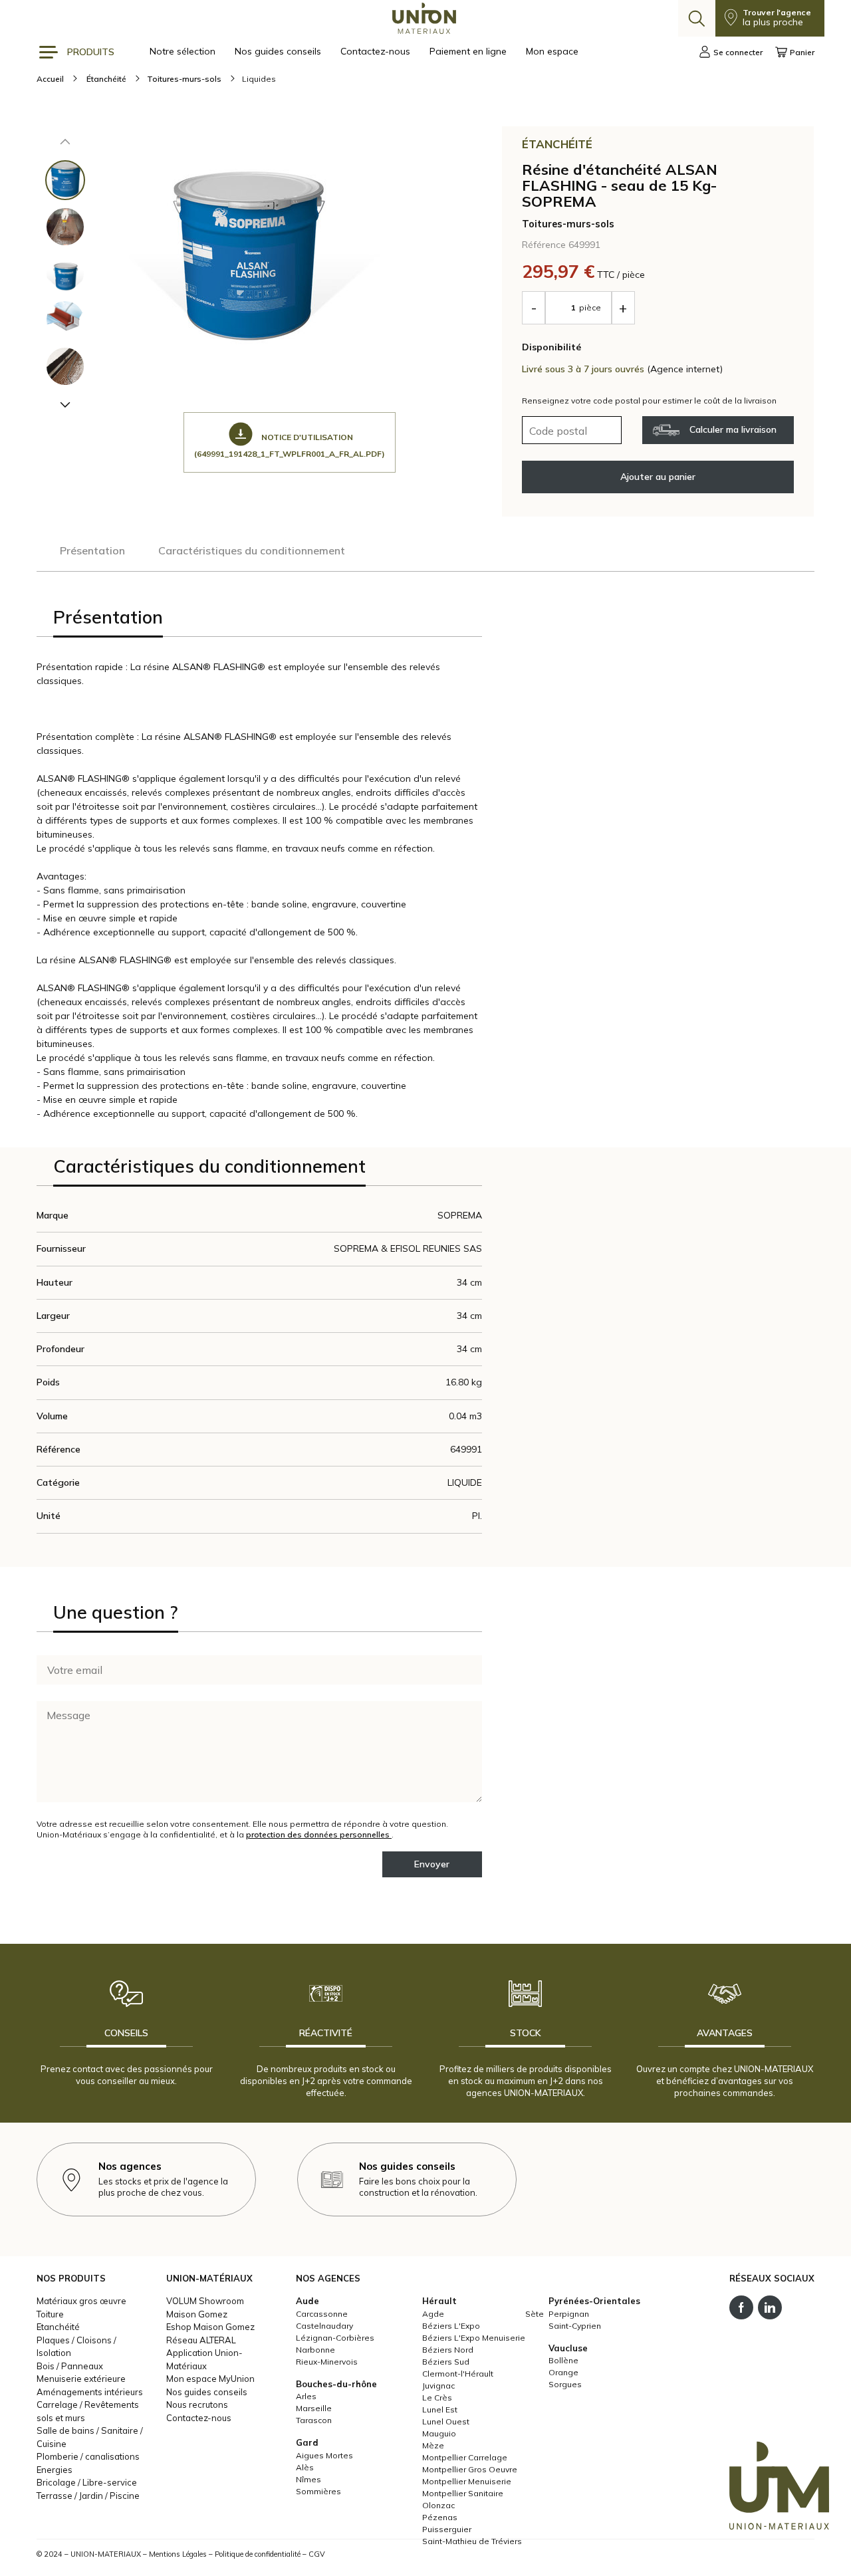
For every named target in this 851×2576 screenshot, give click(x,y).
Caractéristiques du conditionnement (252, 550)
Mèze (433, 2445)
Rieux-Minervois (327, 2362)
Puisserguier (447, 2529)
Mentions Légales (178, 2554)
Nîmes (308, 2479)
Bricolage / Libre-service (87, 2482)
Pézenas (440, 2517)
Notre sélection (184, 51)
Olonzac (438, 2505)
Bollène (563, 2360)
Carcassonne (322, 2314)
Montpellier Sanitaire (463, 2493)
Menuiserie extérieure (81, 2379)
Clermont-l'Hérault (458, 2374)
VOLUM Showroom (205, 2301)
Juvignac (438, 2386)
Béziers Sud (446, 2362)
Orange (563, 2372)
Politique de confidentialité (258, 2554)
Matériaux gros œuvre (81, 2301)
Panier (802, 52)
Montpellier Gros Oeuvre (470, 2469)
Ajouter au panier (658, 477)
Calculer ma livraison (733, 429)
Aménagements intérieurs (90, 2392)
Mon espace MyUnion (210, 2379)
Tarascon (314, 2420)
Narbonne (315, 2350)
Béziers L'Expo (451, 2326)
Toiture (50, 2314)
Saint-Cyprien (575, 2326)
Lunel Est (440, 2409)
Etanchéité (58, 2327)
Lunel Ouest (446, 2421)
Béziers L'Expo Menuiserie (474, 2338)
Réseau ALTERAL (201, 2340)
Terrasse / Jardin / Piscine (88, 2496)
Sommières (318, 2491)
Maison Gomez (197, 2314)
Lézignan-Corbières (335, 2338)
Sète (535, 2314)
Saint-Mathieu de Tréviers (472, 2541)
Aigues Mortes (324, 2455)
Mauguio (439, 2433)
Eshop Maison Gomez (210, 2327)
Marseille (314, 2408)
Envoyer (432, 1864)
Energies (55, 2470)
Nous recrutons (197, 2404)
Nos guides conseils (279, 51)
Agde (433, 2314)
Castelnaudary (324, 2326)
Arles (306, 2396)
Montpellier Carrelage (465, 2457)
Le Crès (437, 2398)
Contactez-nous (377, 51)
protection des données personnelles (319, 1834)
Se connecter (738, 52)
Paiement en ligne (469, 51)
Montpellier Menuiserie (467, 2481)
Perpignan (569, 2314)
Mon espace (552, 51)
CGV (317, 2554)
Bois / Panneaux (70, 2366)
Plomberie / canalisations (88, 2456)
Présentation (92, 550)
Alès (305, 2467)
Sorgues (565, 2384)
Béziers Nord (448, 2350)
